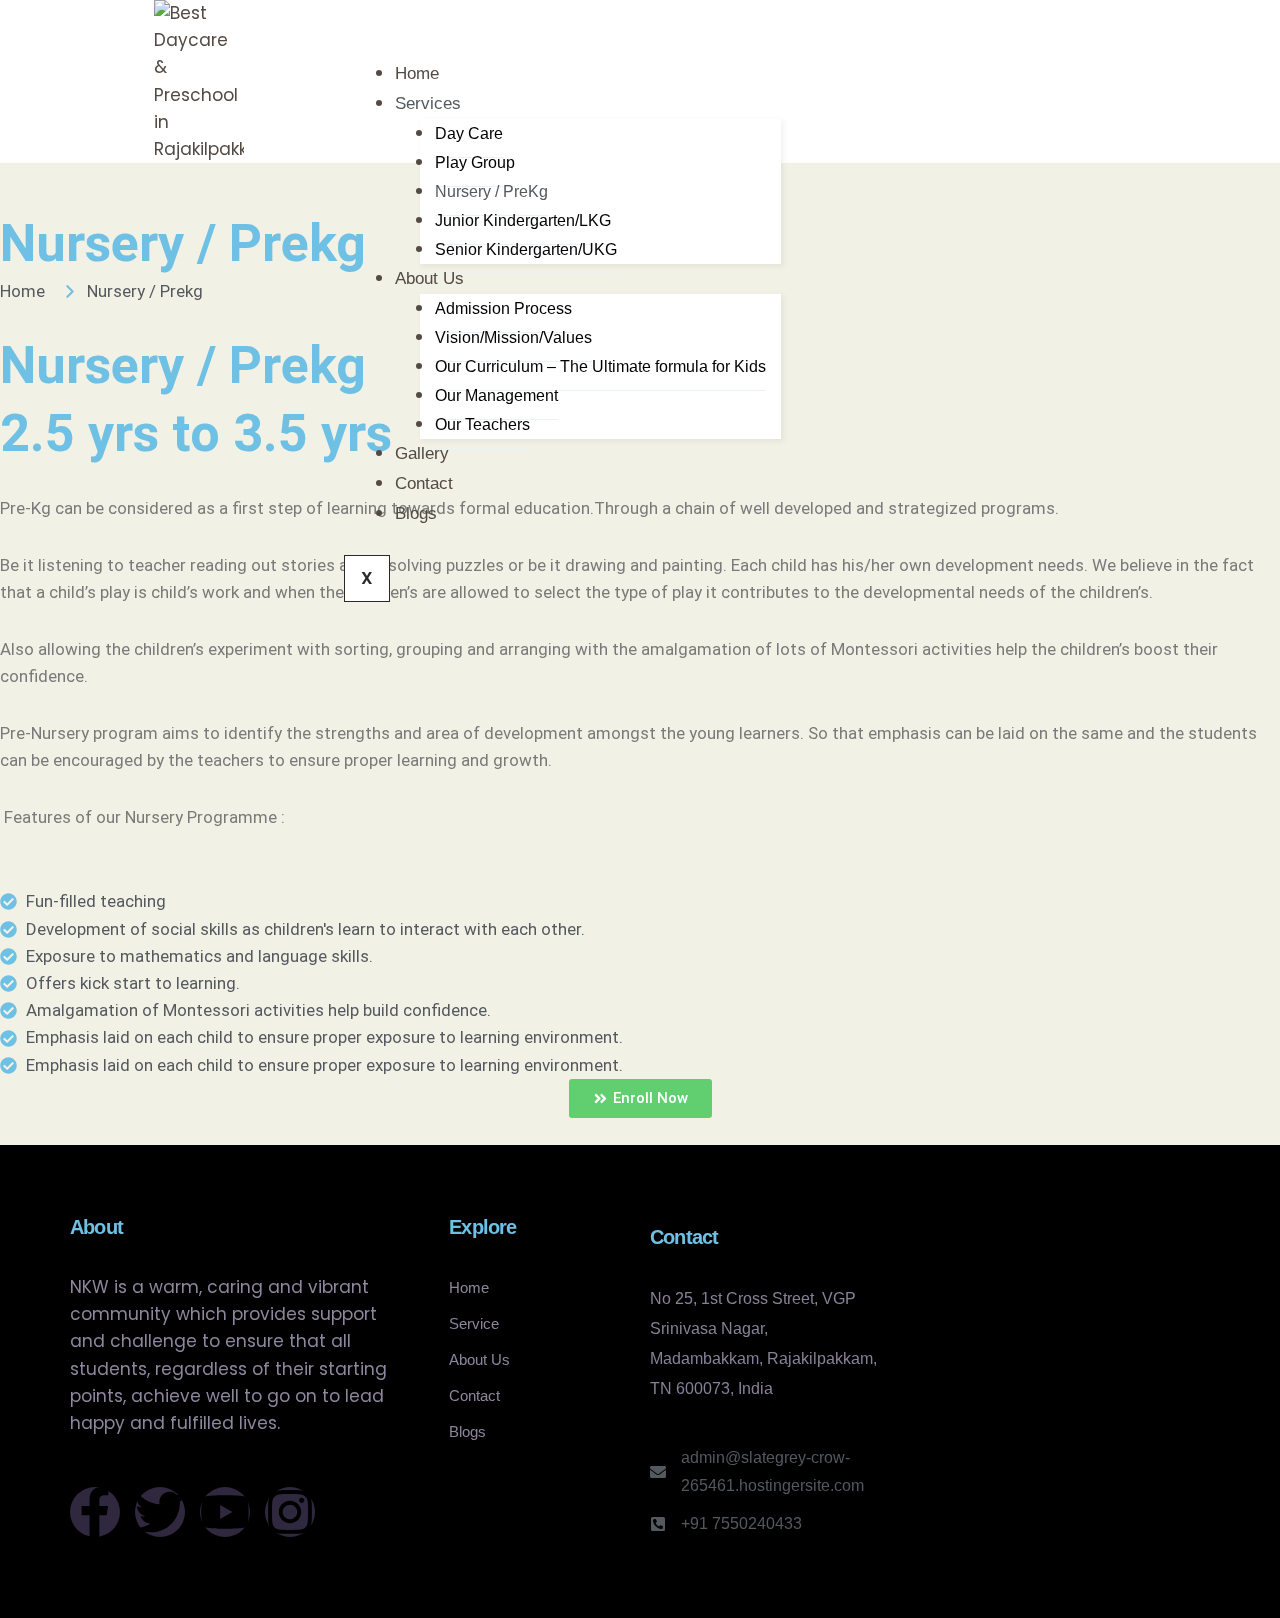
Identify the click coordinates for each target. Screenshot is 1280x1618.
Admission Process (503, 308)
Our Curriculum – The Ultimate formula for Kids (600, 366)
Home (417, 73)
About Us (429, 278)
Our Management (496, 395)
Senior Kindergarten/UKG (526, 249)
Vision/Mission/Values (513, 337)
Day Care (469, 133)
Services (428, 103)
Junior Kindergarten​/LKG (523, 220)
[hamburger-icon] (820, 81)
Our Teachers (482, 424)
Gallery (422, 453)
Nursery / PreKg (491, 191)
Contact (424, 483)
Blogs (416, 513)
